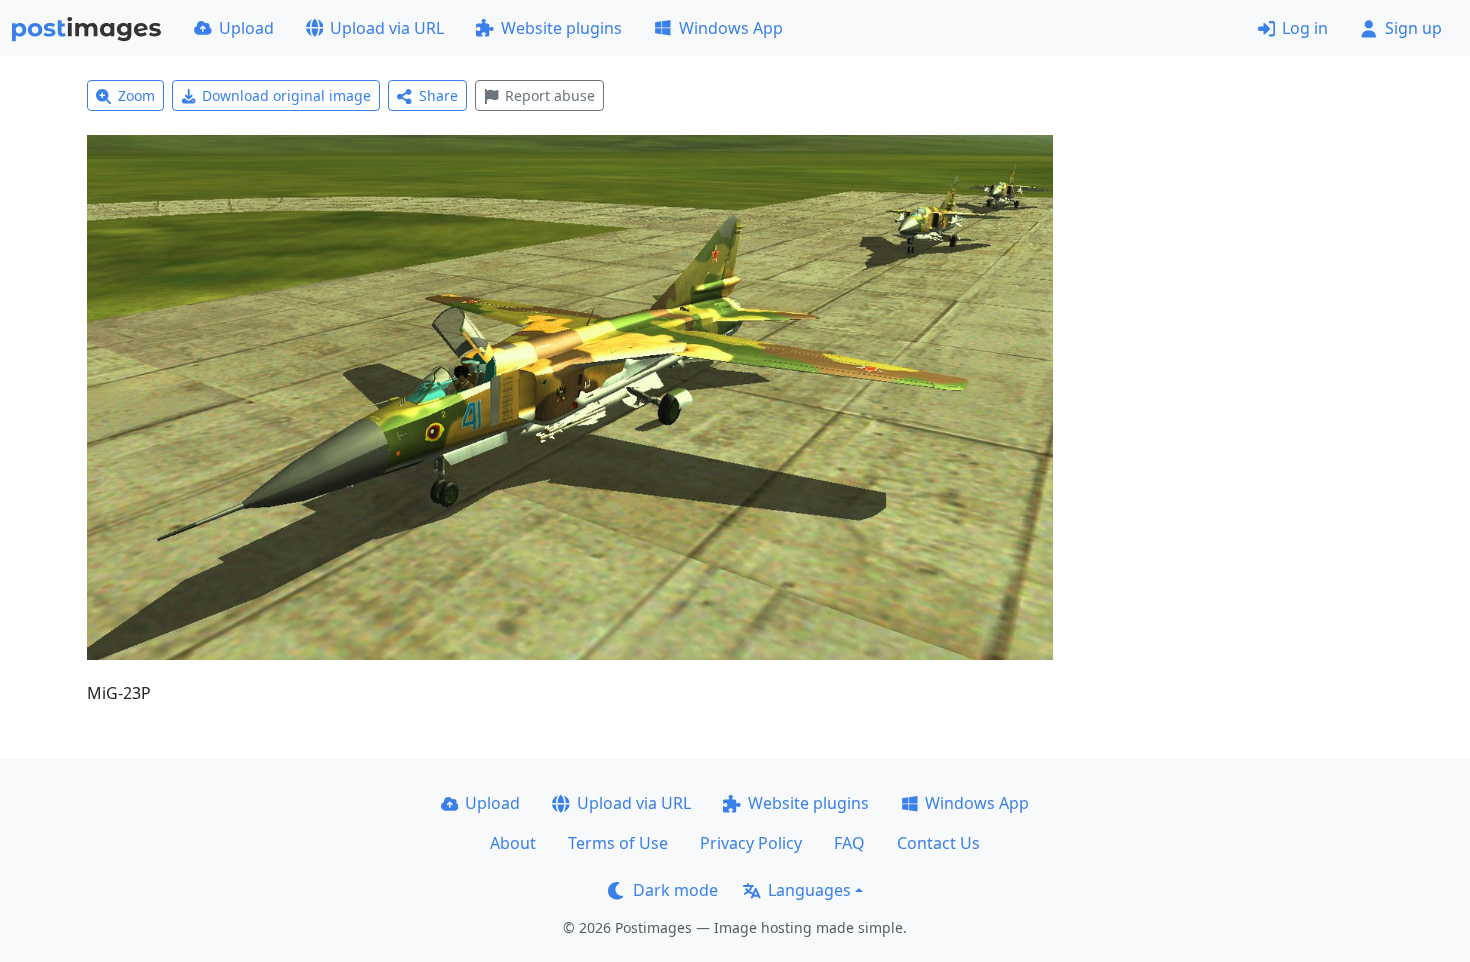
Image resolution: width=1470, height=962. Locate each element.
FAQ (849, 843)
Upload (246, 28)
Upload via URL (387, 28)
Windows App (731, 28)
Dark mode (675, 890)
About (513, 843)
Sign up (1413, 28)
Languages (809, 890)
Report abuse (550, 95)
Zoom (136, 95)
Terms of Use (618, 843)
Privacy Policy (751, 843)
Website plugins (561, 28)
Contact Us (938, 843)
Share (438, 95)
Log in (1305, 28)
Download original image (286, 95)
